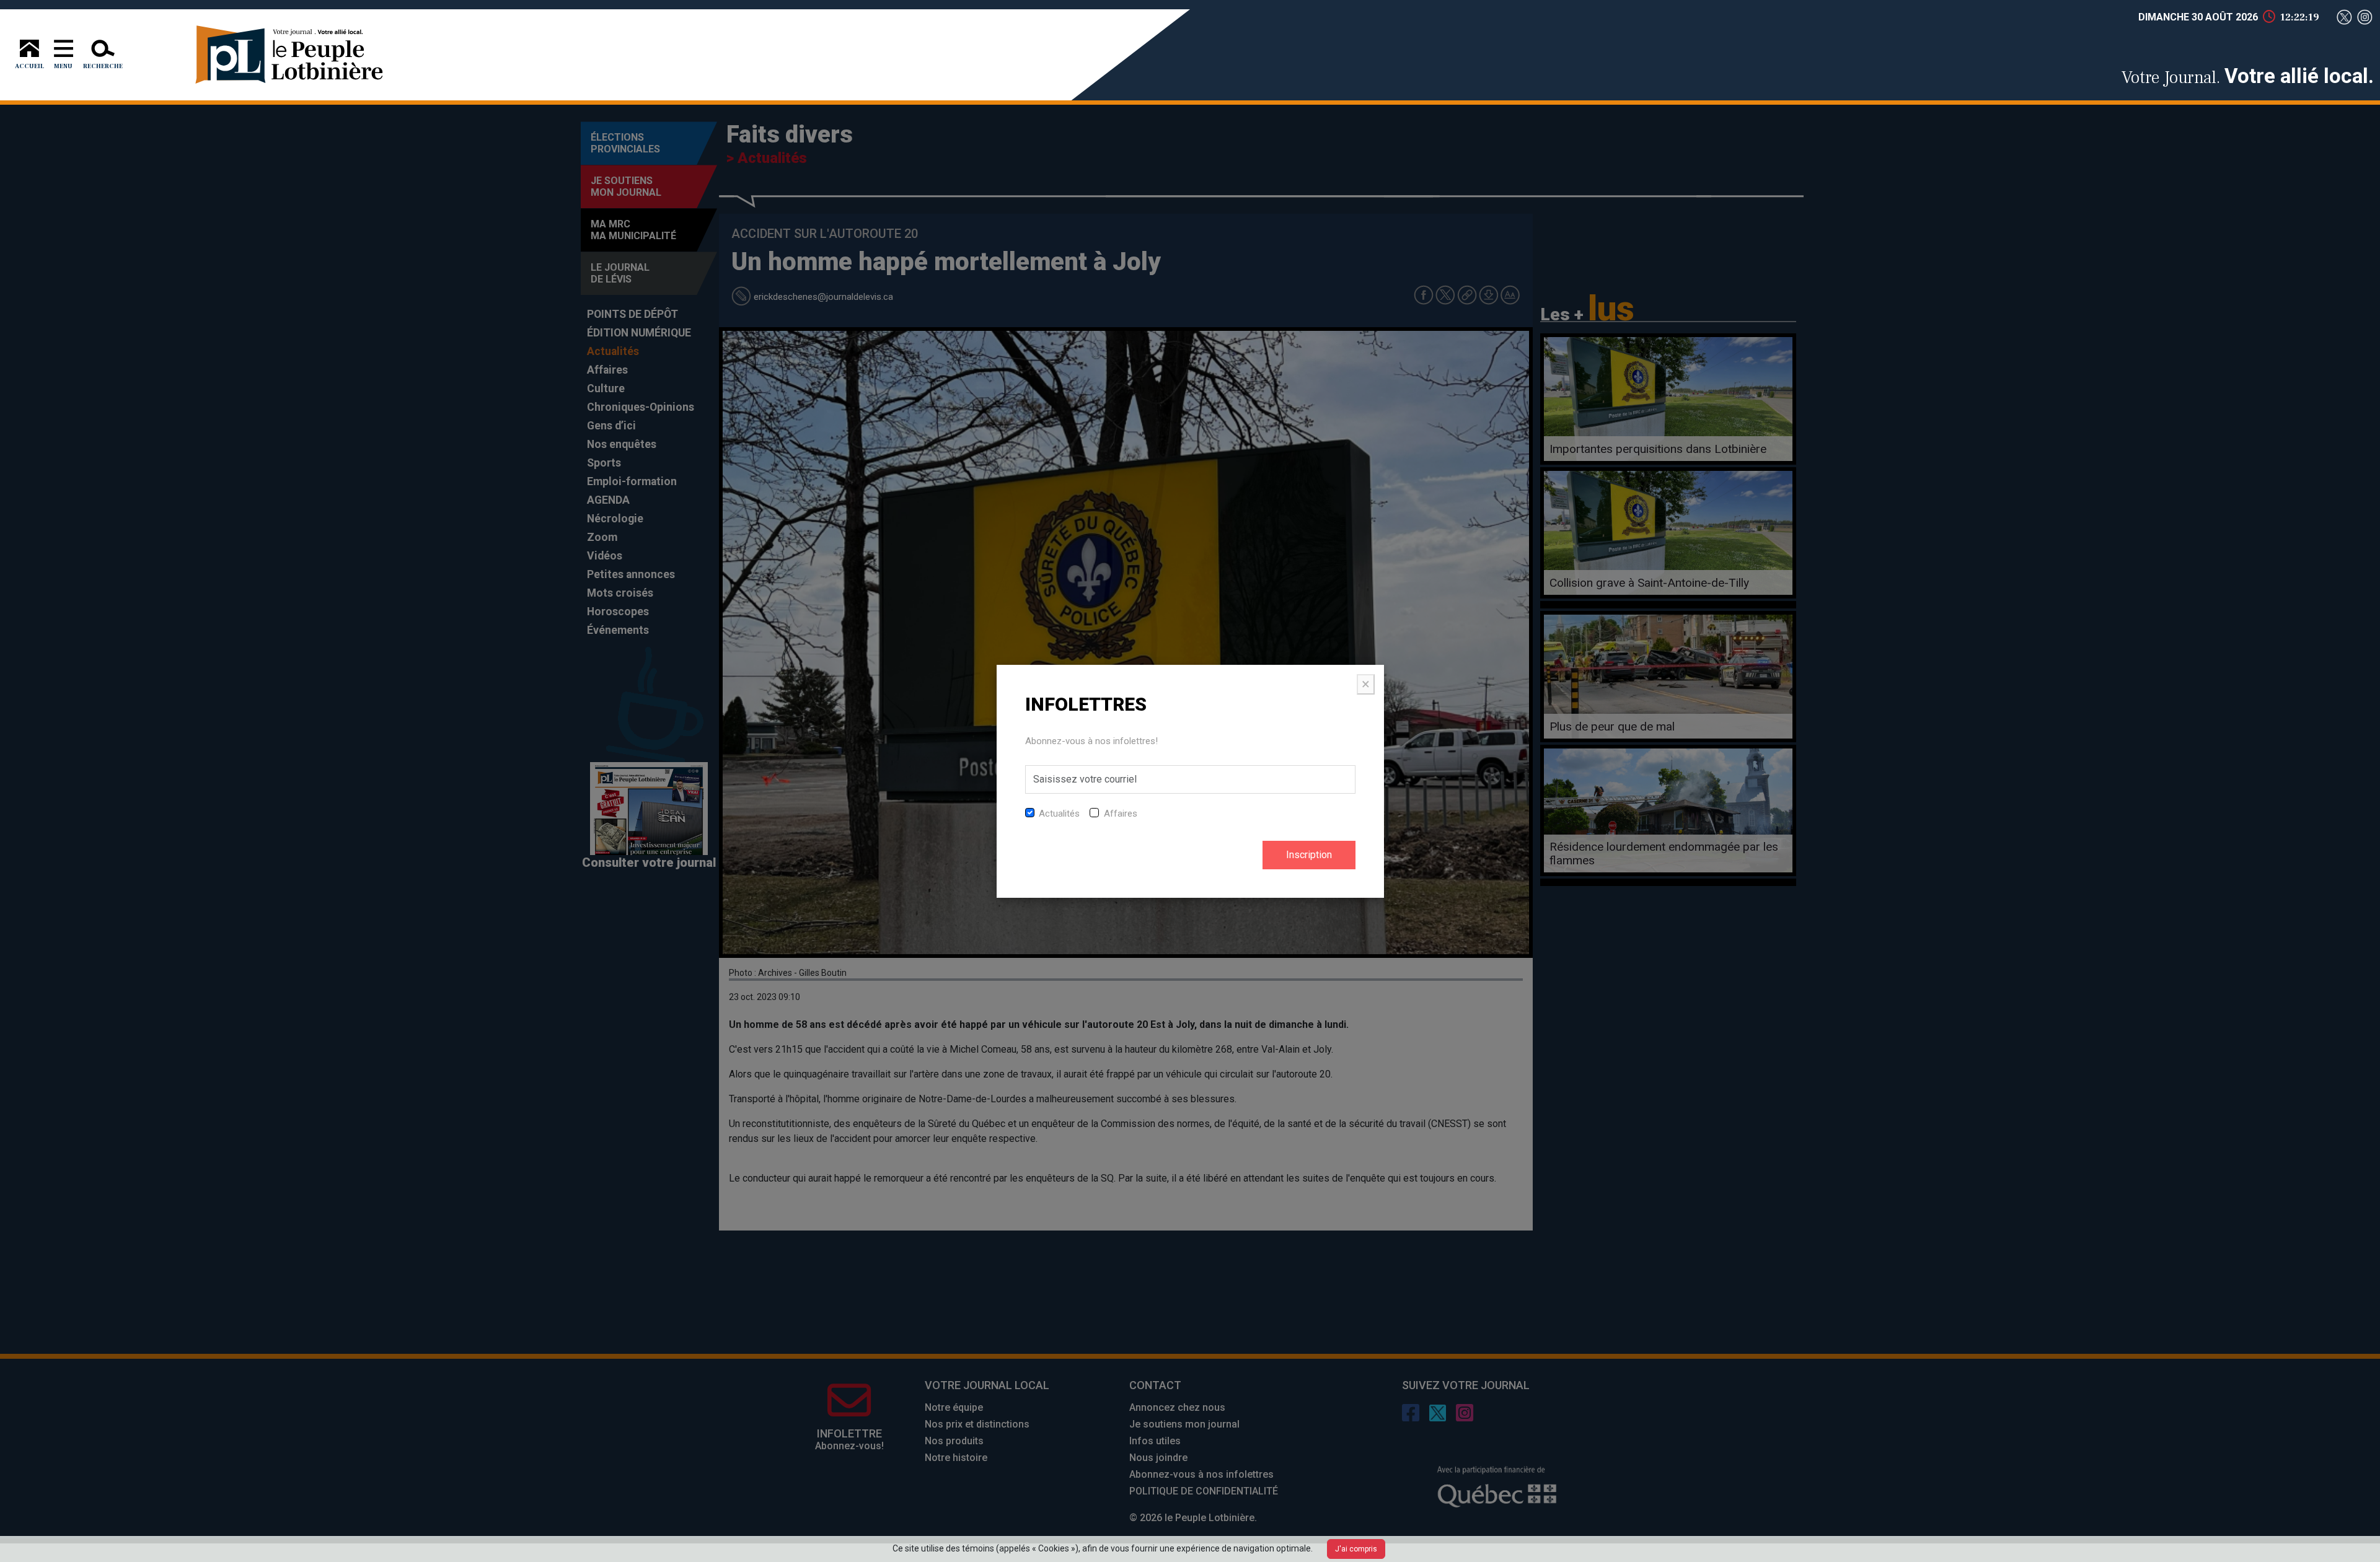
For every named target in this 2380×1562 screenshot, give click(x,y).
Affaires (1121, 814)
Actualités (1059, 814)
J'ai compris (1356, 1549)
